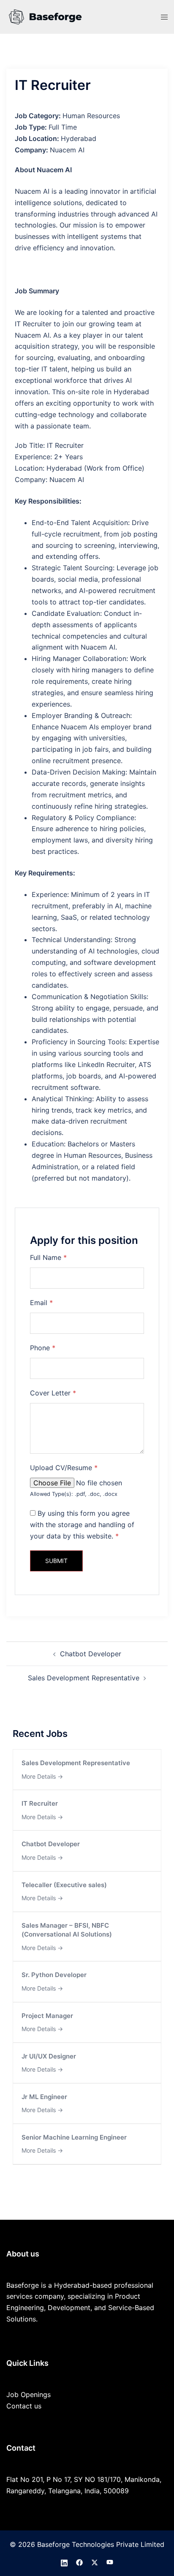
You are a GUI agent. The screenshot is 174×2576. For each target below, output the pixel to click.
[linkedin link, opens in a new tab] (64, 2562)
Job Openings (29, 2395)
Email (41, 1303)
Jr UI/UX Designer (49, 2056)
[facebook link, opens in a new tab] (79, 2562)
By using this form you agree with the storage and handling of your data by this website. (82, 1525)
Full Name (48, 1257)
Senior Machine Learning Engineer (74, 2137)
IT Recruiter (40, 1803)
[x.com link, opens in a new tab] (95, 2562)
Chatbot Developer (91, 1654)
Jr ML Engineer (44, 2097)
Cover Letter (53, 1393)
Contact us (24, 2406)
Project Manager (47, 2016)
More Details (39, 1776)
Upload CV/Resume (64, 1468)
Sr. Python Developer (54, 1975)
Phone (43, 1348)
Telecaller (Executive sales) (64, 1885)
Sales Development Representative (84, 1678)
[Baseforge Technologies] (46, 16)
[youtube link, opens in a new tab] (110, 2562)
